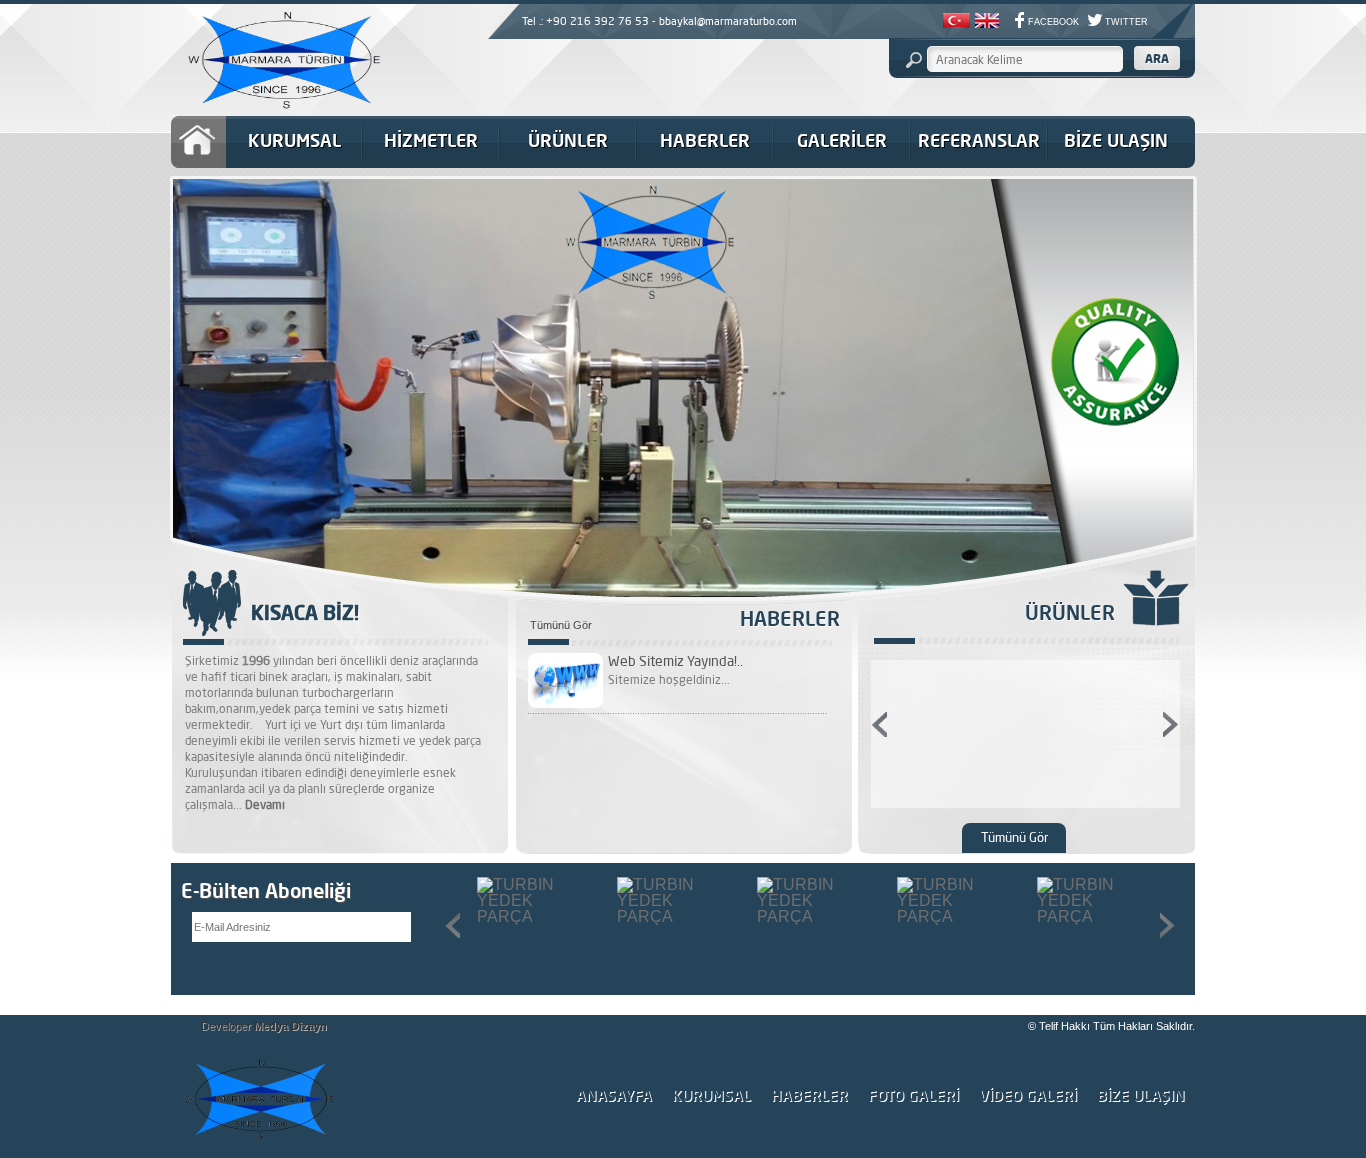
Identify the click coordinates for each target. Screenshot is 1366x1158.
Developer (264, 1026)
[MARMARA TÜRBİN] (278, 113)
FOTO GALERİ (913, 1095)
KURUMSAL (294, 140)
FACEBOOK (1053, 22)
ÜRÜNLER (568, 140)
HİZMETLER (431, 140)
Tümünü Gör (561, 625)
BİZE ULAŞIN (1116, 140)
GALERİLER (842, 140)
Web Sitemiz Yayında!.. (675, 661)
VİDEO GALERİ (1028, 1095)
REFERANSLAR (979, 140)
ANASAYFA (614, 1095)
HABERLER (705, 140)
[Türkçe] (956, 22)
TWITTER (1126, 22)
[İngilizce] (987, 22)
